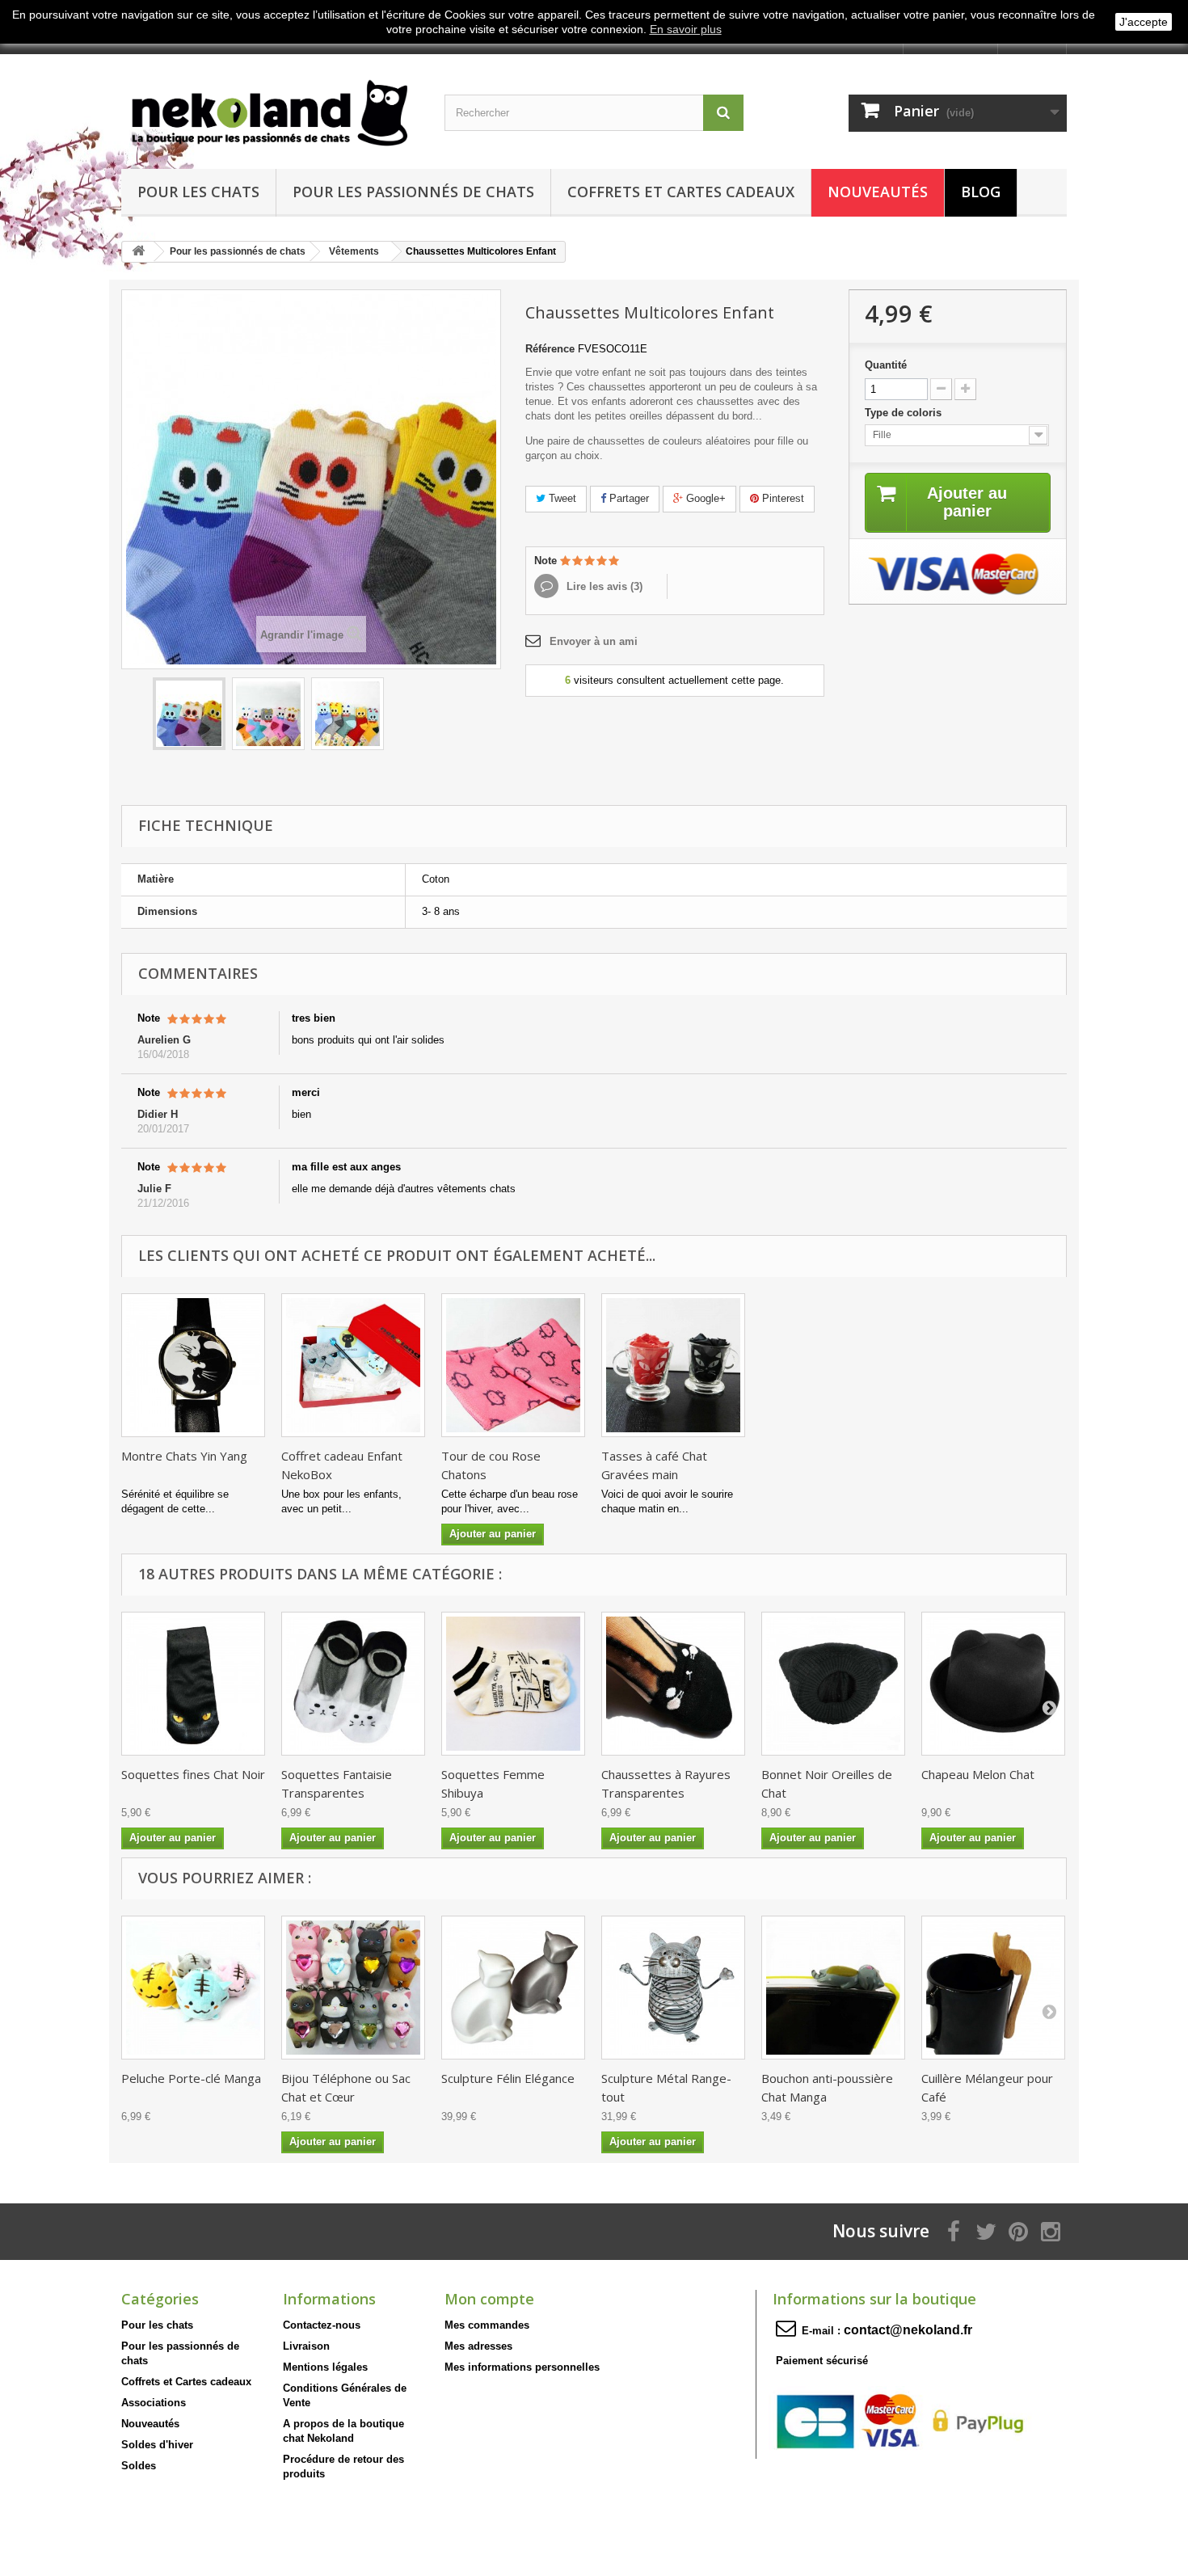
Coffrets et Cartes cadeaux (681, 192)
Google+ (704, 498)
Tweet (561, 498)
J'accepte (1144, 22)
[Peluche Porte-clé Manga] (193, 1988)
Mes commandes (487, 2325)
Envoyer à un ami (594, 641)
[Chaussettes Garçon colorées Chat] (348, 714)
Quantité (886, 365)
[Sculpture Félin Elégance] (513, 1988)
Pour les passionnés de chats (413, 192)
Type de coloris (905, 413)
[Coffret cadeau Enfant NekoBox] (353, 1365)
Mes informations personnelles (522, 2367)
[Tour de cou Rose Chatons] (513, 1365)
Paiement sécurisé (822, 2361)
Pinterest (781, 498)
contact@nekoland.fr (908, 2330)
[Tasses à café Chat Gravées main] (673, 1365)
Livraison (306, 2346)
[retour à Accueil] (138, 252)
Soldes (139, 2466)
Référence (550, 349)
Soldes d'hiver (157, 2445)
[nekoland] (271, 108)
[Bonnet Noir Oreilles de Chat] (833, 1684)
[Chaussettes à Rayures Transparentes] (673, 1684)
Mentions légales (325, 2367)
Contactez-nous (322, 2325)
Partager (628, 498)
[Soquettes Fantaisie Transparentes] (353, 1684)
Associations (154, 2403)
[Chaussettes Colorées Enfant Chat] (189, 714)
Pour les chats (198, 192)
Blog (981, 192)
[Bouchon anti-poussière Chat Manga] (833, 1988)
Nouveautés (878, 192)
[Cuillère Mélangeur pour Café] (993, 1988)
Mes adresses (478, 2346)
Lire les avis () (603, 586)
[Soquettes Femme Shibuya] (513, 1684)
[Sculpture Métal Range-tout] (673, 1988)
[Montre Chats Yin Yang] (193, 1365)
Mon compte (489, 2299)
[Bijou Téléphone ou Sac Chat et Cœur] (353, 1988)
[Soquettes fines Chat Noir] (193, 1684)
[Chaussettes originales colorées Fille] (268, 714)
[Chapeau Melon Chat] (993, 1684)
